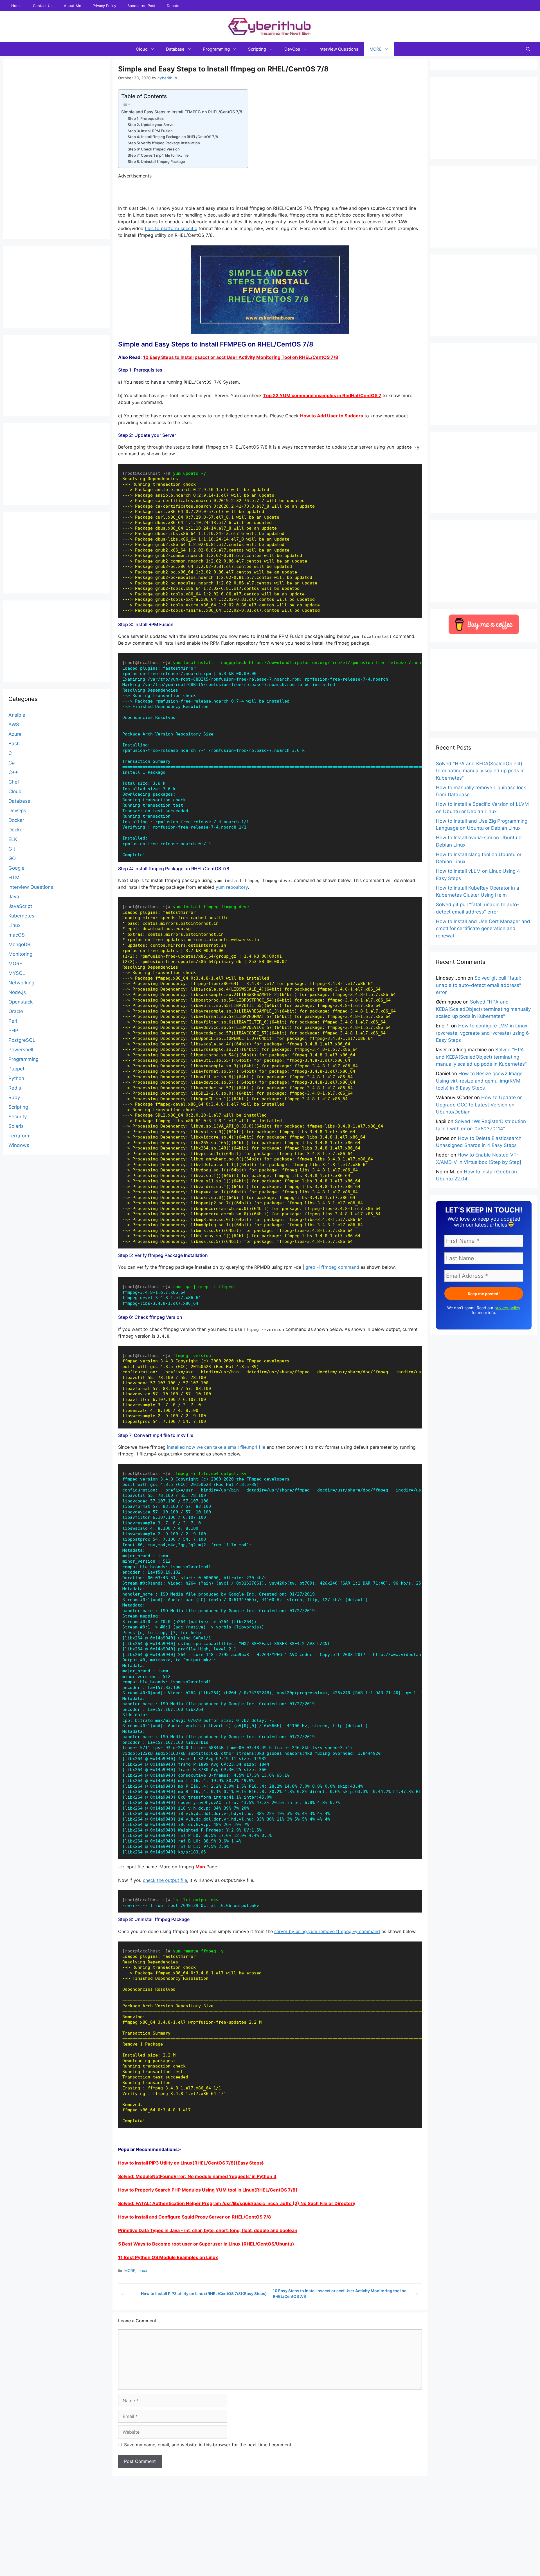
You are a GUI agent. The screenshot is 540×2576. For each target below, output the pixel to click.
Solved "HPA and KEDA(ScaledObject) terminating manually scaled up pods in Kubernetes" (480, 771)
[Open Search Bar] (528, 49)
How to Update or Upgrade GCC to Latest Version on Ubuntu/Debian (479, 1105)
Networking (21, 983)
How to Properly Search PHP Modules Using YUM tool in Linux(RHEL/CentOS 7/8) (208, 2190)
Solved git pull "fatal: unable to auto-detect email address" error (479, 985)
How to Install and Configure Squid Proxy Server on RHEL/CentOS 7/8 (195, 2217)
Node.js (17, 992)
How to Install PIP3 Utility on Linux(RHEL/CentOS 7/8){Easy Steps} (191, 2163)
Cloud (142, 49)
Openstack (21, 1002)
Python (16, 1078)
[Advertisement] (270, 2563)
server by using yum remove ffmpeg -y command (327, 1931)
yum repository (232, 887)
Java (14, 897)
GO (12, 858)
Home (16, 6)
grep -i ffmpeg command (332, 1267)
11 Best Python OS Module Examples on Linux (168, 2257)
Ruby (14, 1097)
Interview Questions (338, 49)
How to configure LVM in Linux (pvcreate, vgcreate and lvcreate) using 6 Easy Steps (482, 1033)
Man (200, 1867)
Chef (14, 782)
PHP (13, 1031)
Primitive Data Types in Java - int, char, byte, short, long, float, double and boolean (208, 2230)
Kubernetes (21, 916)
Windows (19, 1145)
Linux (142, 2271)
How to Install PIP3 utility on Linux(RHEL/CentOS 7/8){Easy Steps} (204, 2293)
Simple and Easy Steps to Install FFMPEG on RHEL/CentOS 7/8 (182, 112)
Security (18, 1117)
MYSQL (17, 973)
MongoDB (19, 944)
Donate (173, 6)
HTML (15, 878)
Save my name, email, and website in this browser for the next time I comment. (208, 2445)
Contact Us (43, 6)
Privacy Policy (104, 6)
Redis (15, 1088)
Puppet (16, 1069)
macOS (17, 935)
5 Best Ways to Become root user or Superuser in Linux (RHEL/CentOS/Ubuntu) (206, 2244)
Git (12, 849)
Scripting (257, 49)
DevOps (292, 49)
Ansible (17, 715)
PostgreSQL (22, 1040)
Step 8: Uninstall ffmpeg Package (156, 161)
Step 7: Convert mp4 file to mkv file (158, 155)
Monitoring (20, 954)
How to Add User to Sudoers (332, 416)
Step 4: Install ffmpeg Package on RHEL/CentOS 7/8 (173, 137)
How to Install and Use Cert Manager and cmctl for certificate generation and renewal (483, 929)
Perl (13, 1021)
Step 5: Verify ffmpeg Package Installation (164, 143)
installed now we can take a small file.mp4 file (216, 1447)
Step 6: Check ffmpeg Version (154, 149)
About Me (73, 6)
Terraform (20, 1136)
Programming (216, 49)
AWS (14, 725)
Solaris (16, 1126)
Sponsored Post (141, 6)
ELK (13, 839)
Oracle (16, 1011)
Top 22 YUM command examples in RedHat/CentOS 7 (322, 395)
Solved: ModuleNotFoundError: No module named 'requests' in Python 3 (197, 2176)
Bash (14, 744)
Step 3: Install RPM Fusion (151, 131)
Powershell (21, 1050)
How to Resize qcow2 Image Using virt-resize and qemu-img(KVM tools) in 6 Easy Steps (479, 1081)
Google (16, 868)
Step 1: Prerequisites (146, 118)
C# (12, 763)
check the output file (165, 1880)
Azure (15, 734)
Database (175, 49)
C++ (13, 772)
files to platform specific (171, 228)
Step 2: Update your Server (151, 125)
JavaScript (20, 906)
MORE (376, 49)
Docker (16, 820)
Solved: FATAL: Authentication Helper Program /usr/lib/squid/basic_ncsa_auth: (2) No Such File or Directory (237, 2203)
